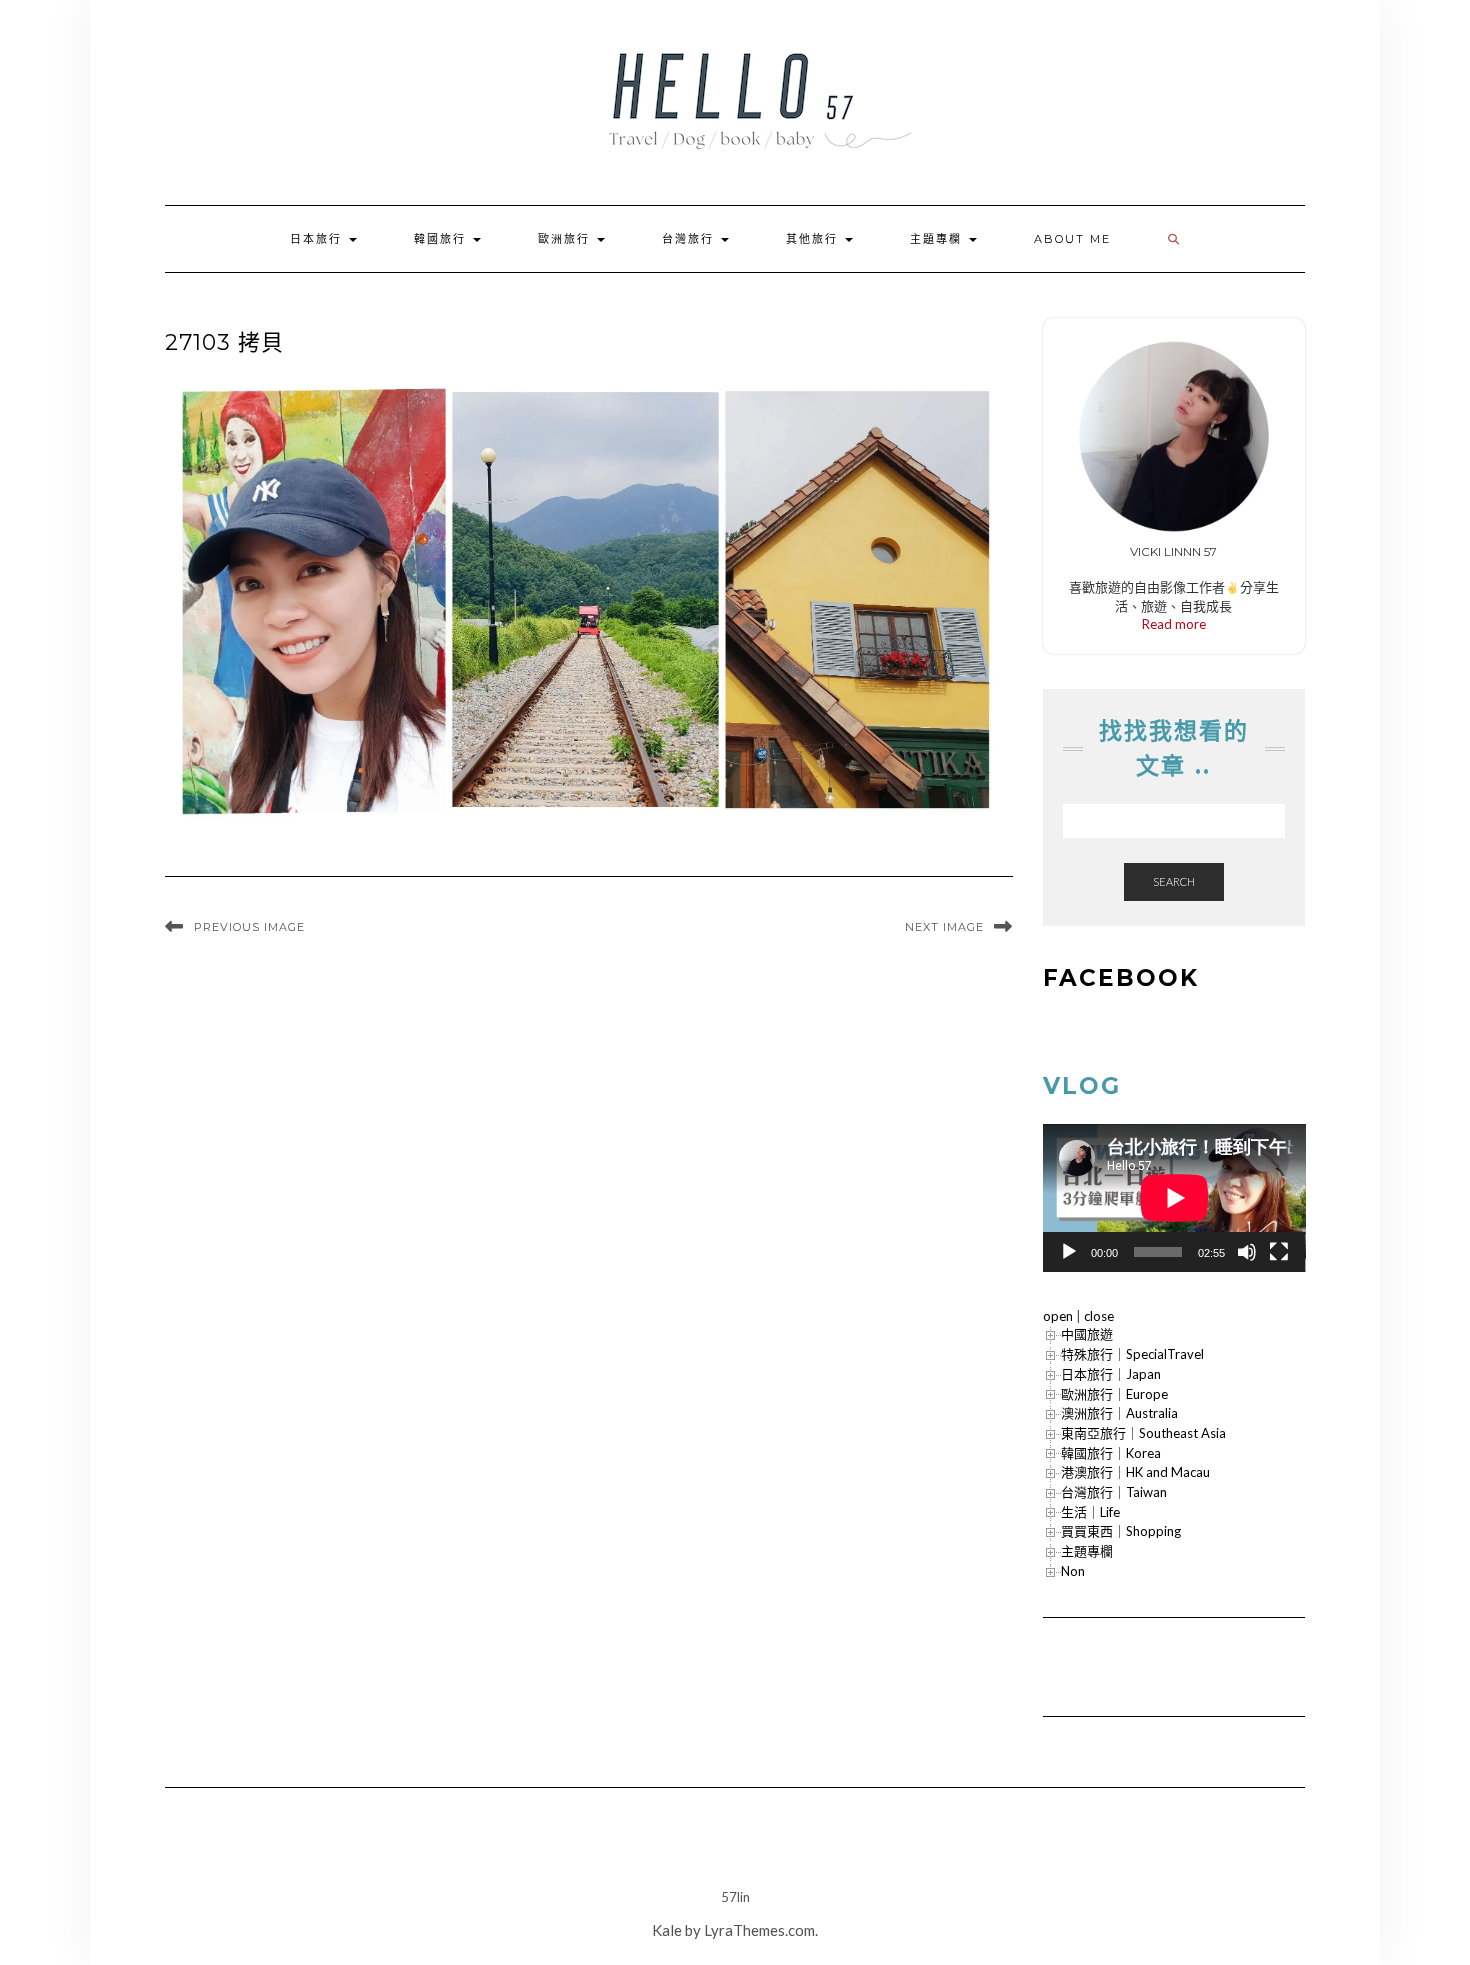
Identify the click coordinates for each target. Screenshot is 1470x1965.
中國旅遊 (1087, 1334)
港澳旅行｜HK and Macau (1135, 1472)
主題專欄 (938, 239)
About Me (1072, 239)
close (1099, 1316)
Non (1073, 1571)
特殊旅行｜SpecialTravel (1132, 1354)
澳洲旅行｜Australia (1119, 1413)
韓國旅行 (442, 239)
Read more (1174, 624)
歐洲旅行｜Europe (1114, 1394)
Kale (667, 1930)
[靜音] (1247, 1252)
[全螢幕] (1279, 1252)
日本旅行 (318, 239)
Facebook (1121, 978)
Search (1174, 881)
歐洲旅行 (566, 239)
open (1058, 1316)
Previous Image (249, 927)
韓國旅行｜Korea (1111, 1453)
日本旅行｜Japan (1111, 1374)
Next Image (944, 927)
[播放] (1069, 1252)
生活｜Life (1090, 1512)
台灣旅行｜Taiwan (1114, 1492)
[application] (1174, 1198)
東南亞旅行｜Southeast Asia (1143, 1433)
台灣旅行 (690, 239)
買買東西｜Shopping (1121, 1531)
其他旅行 (814, 239)
